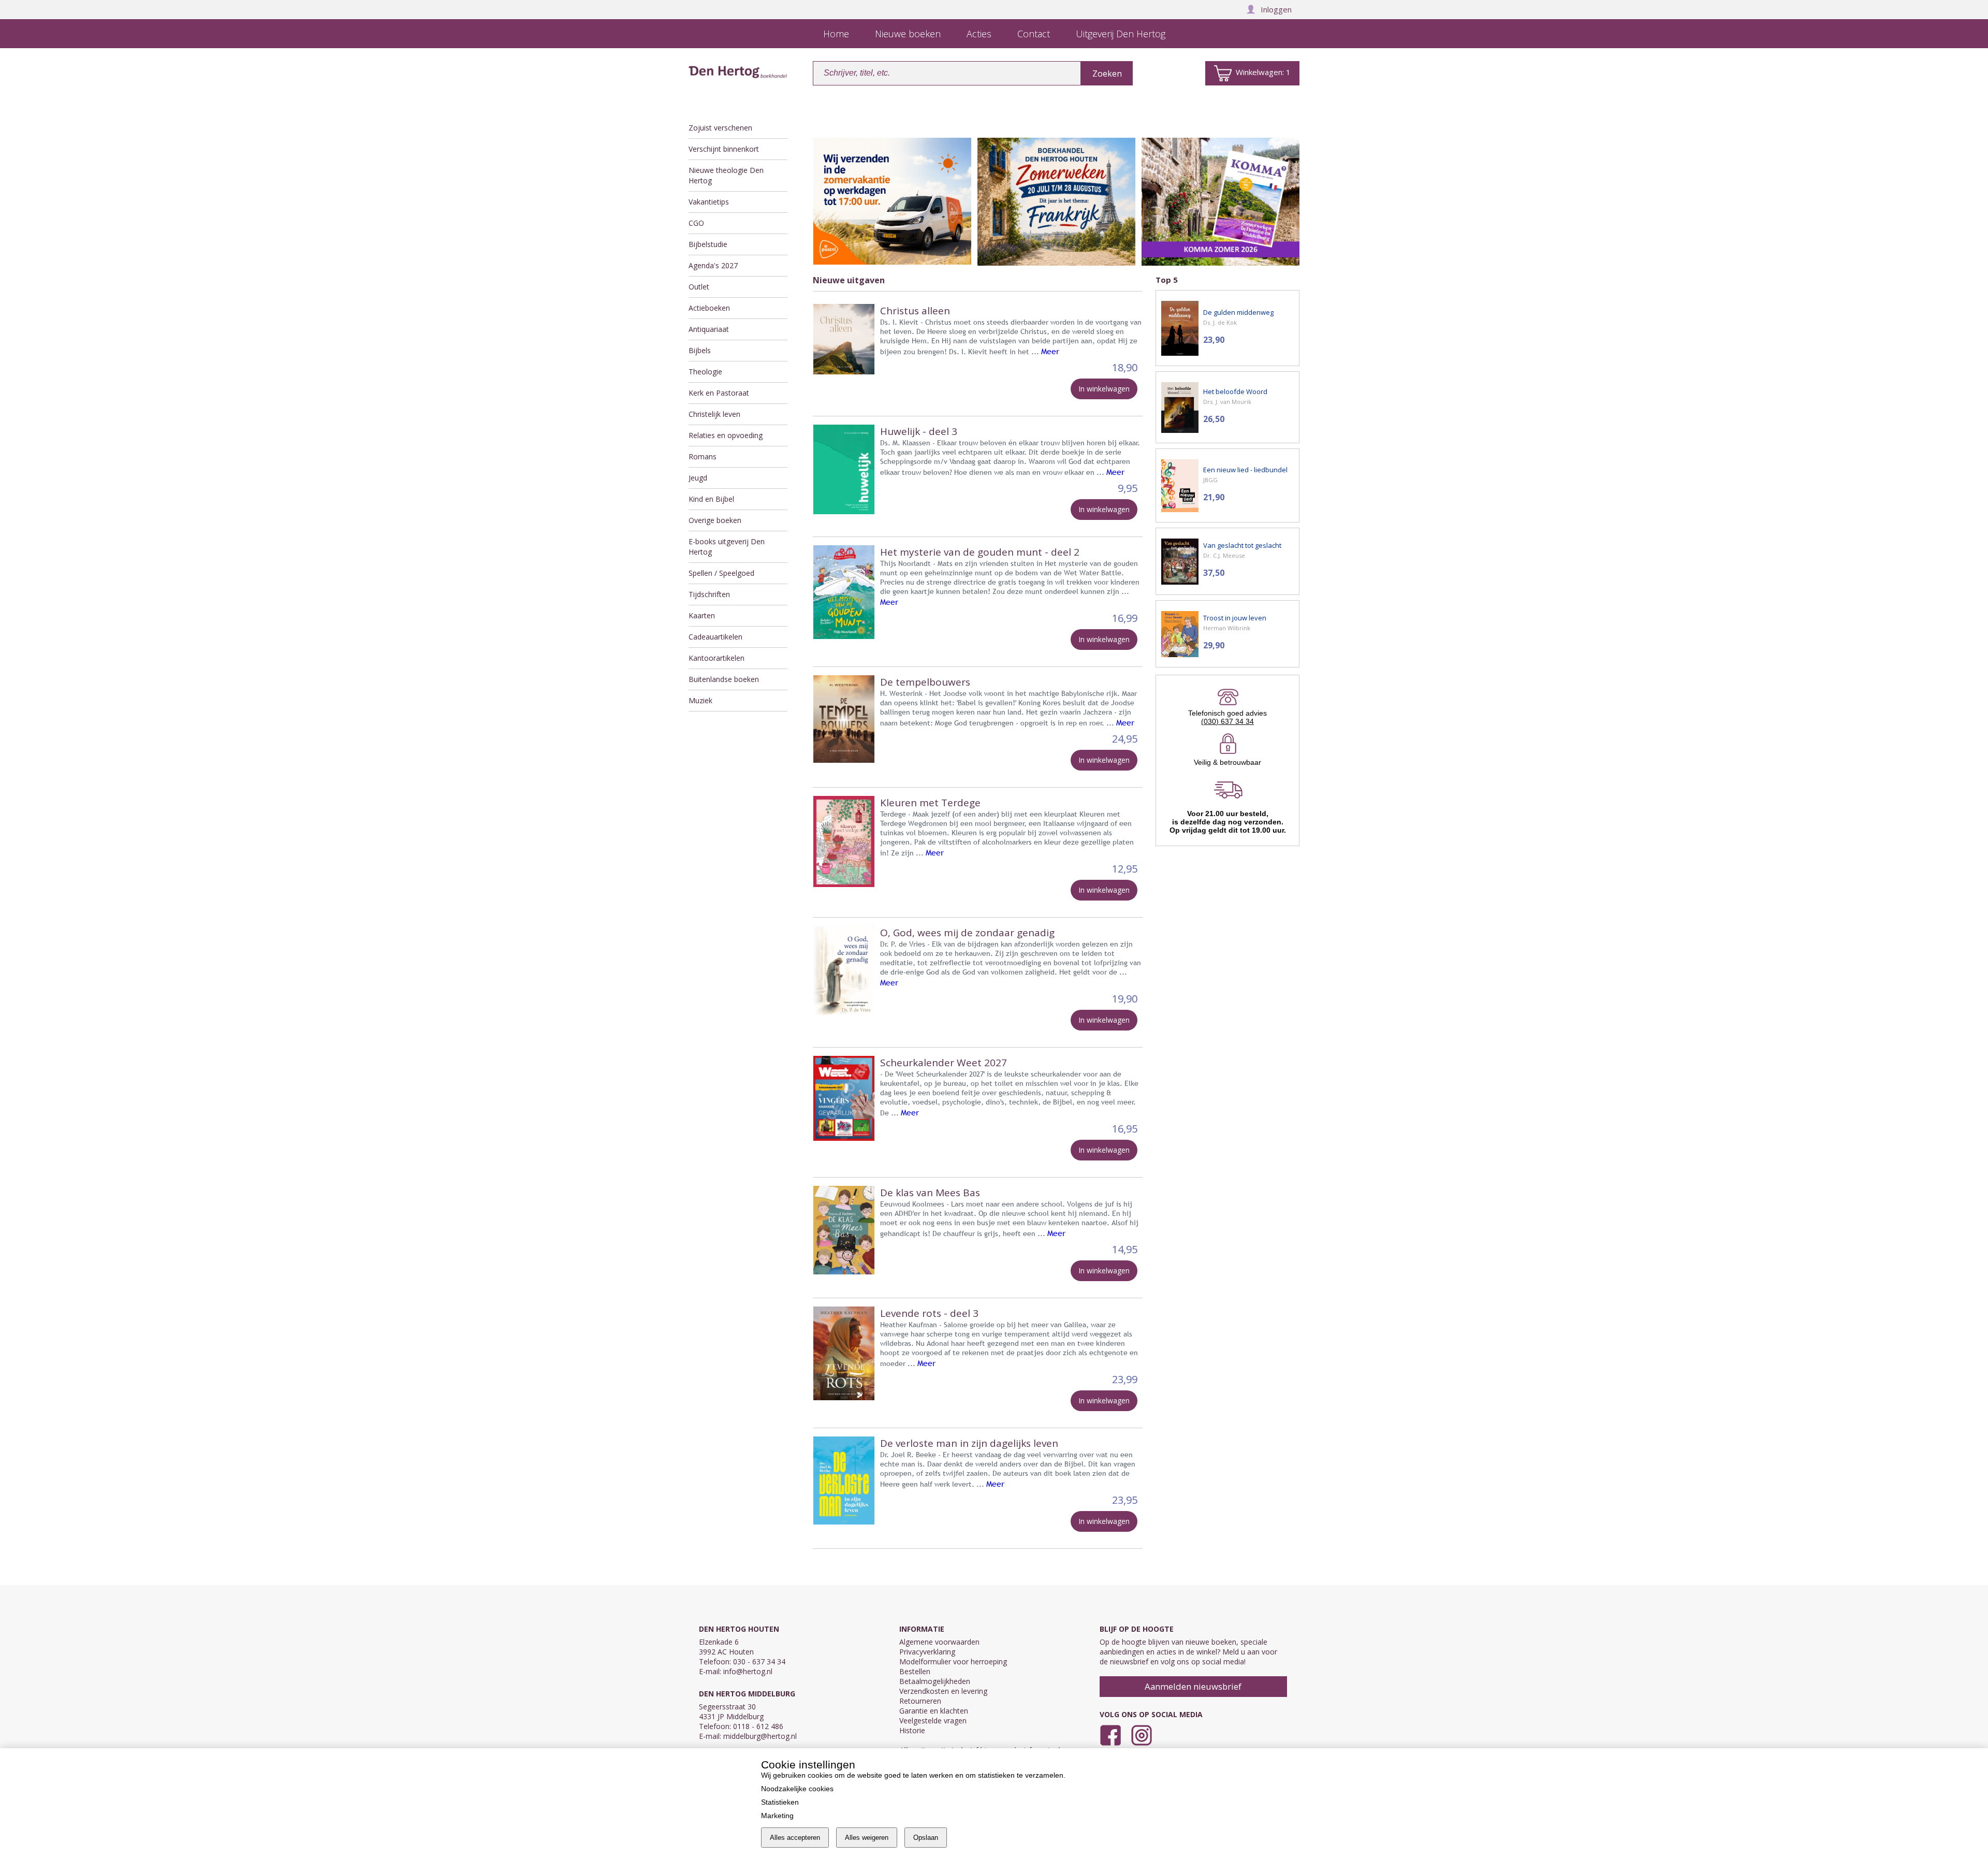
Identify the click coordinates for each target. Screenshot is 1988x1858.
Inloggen (1276, 9)
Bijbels (700, 350)
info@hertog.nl (748, 1671)
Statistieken (780, 1802)
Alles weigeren (867, 1838)
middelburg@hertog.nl (760, 1736)
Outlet (699, 287)
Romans (703, 456)
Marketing (777, 1816)
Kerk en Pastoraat (719, 393)
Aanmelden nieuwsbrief (1193, 1686)
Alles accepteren (795, 1838)
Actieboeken (709, 308)
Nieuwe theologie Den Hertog (726, 175)
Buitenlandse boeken (724, 679)
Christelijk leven (714, 414)
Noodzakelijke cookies (797, 1789)
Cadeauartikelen (715, 637)
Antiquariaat (709, 329)
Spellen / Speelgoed (721, 573)
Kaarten (702, 615)
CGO (696, 223)
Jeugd (698, 478)
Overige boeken (715, 520)
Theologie (705, 372)
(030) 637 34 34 (1227, 721)
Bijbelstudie (708, 244)
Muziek (700, 700)
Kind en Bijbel (711, 499)
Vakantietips (709, 202)
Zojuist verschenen (720, 128)
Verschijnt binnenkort (724, 149)
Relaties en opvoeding (726, 435)
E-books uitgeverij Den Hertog (727, 547)
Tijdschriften (709, 594)
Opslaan (926, 1838)
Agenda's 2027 (713, 265)
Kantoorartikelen (717, 658)
